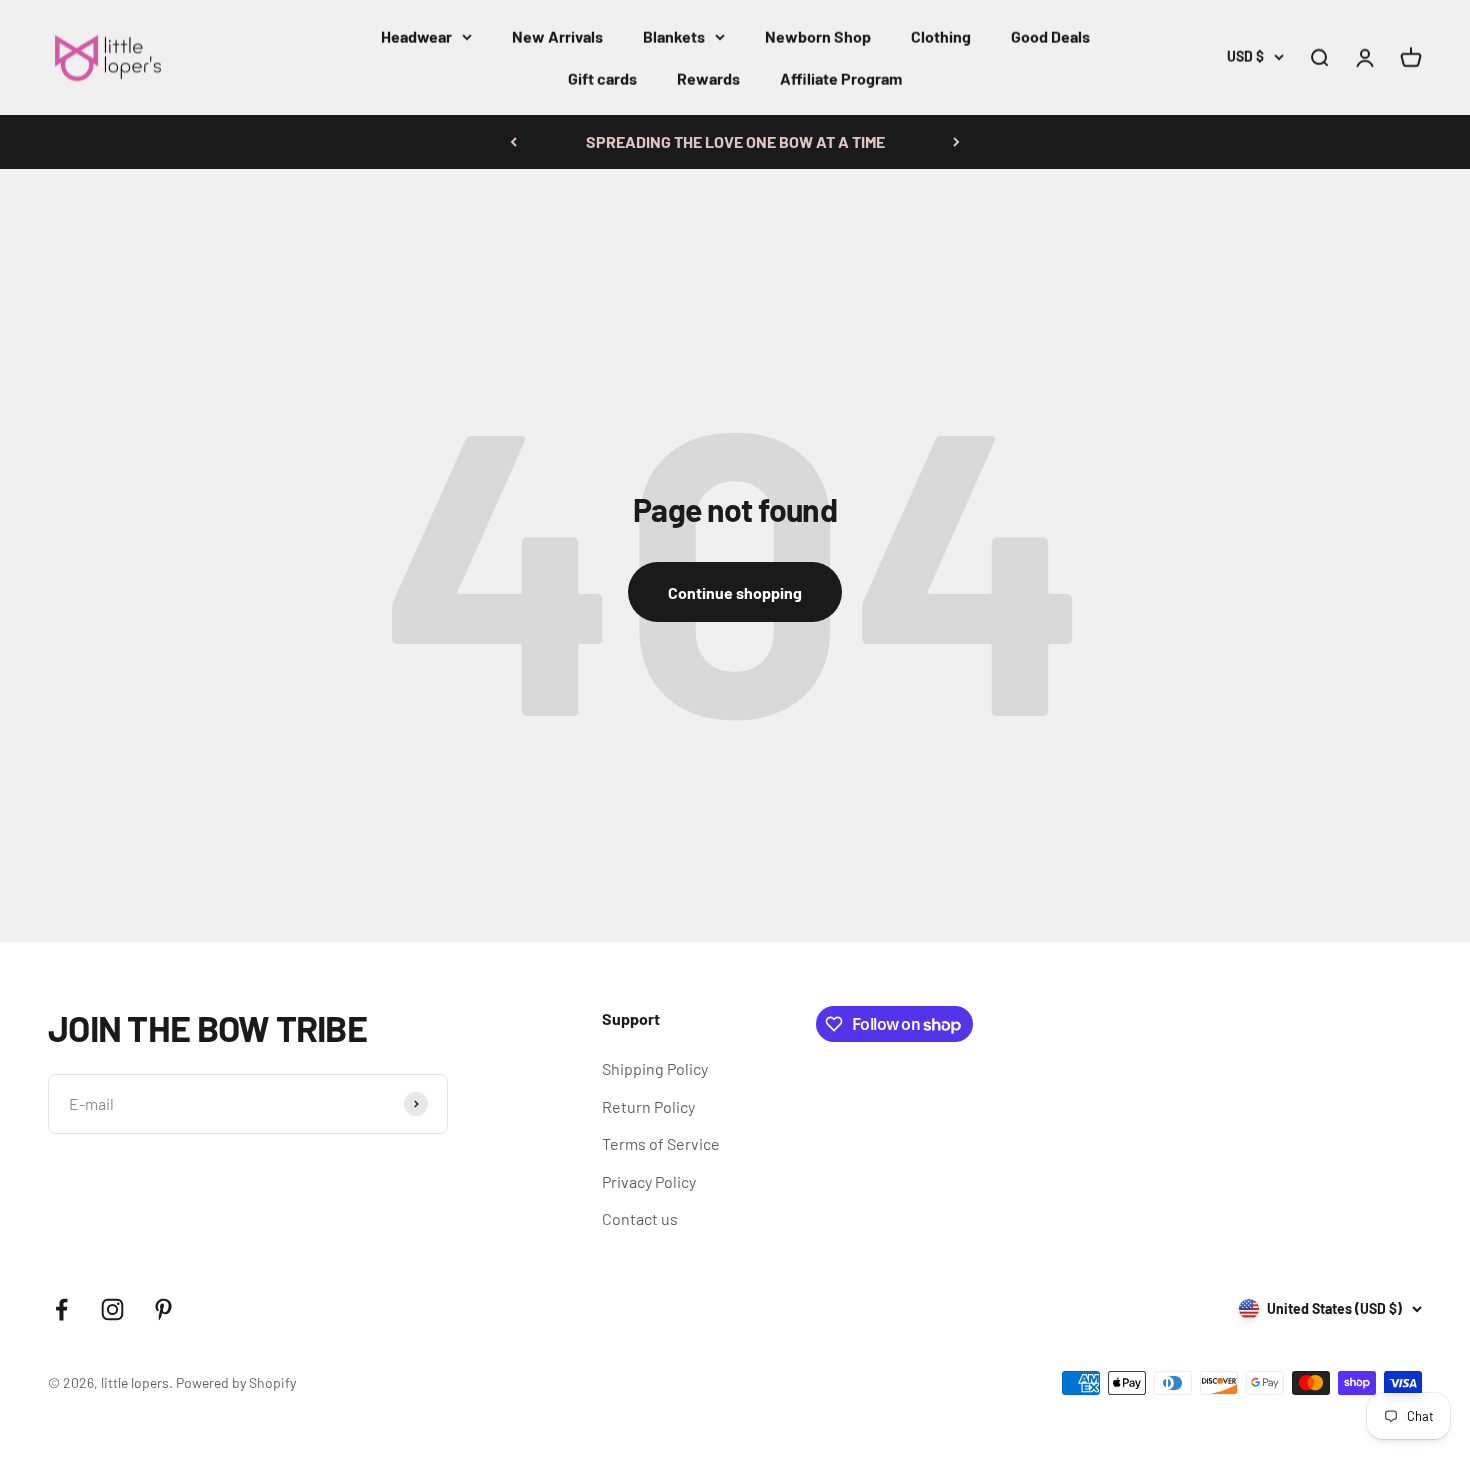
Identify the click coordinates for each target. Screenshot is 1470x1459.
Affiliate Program (841, 78)
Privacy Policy (649, 1181)
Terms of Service (661, 1143)
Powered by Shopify (236, 1382)
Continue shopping (735, 592)
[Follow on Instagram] (112, 1309)
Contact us (640, 1218)
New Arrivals (557, 36)
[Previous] (513, 142)
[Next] (956, 142)
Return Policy (648, 1106)
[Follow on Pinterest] (163, 1309)
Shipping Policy (655, 1068)
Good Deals (1050, 36)
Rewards (708, 78)
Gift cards (602, 78)
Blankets (674, 36)
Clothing (941, 36)
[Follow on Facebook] (61, 1309)
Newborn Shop (818, 36)
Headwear (416, 36)
